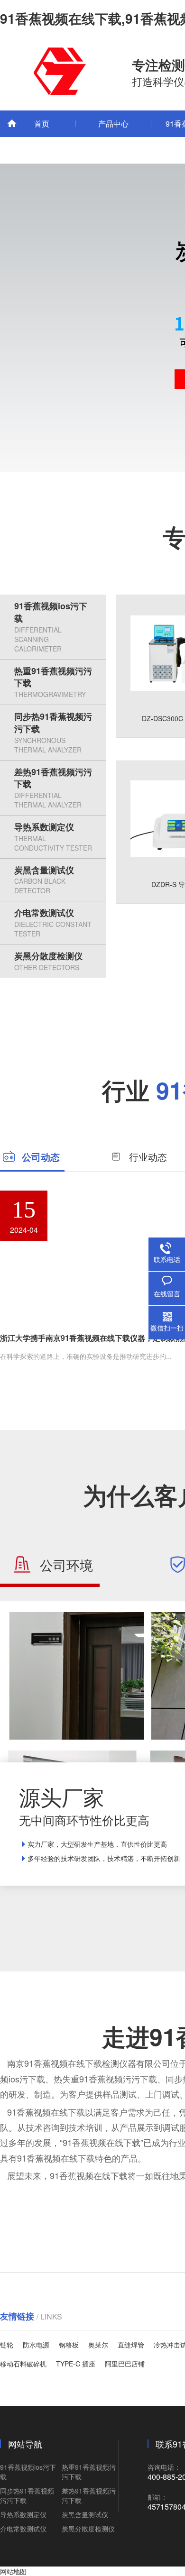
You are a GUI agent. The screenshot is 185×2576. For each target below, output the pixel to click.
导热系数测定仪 (53, 837)
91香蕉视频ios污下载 (51, 626)
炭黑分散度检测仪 (48, 961)
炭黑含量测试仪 (44, 880)
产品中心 (113, 124)
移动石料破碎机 (23, 2364)
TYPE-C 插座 (76, 2364)
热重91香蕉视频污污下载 (53, 682)
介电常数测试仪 (53, 922)
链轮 (7, 2345)
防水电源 (36, 2345)
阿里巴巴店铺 (125, 2364)
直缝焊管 (131, 2345)
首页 (42, 124)
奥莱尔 (98, 2345)
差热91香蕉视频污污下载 (53, 788)
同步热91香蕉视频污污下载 (53, 732)
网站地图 (13, 2571)
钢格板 (69, 2345)
